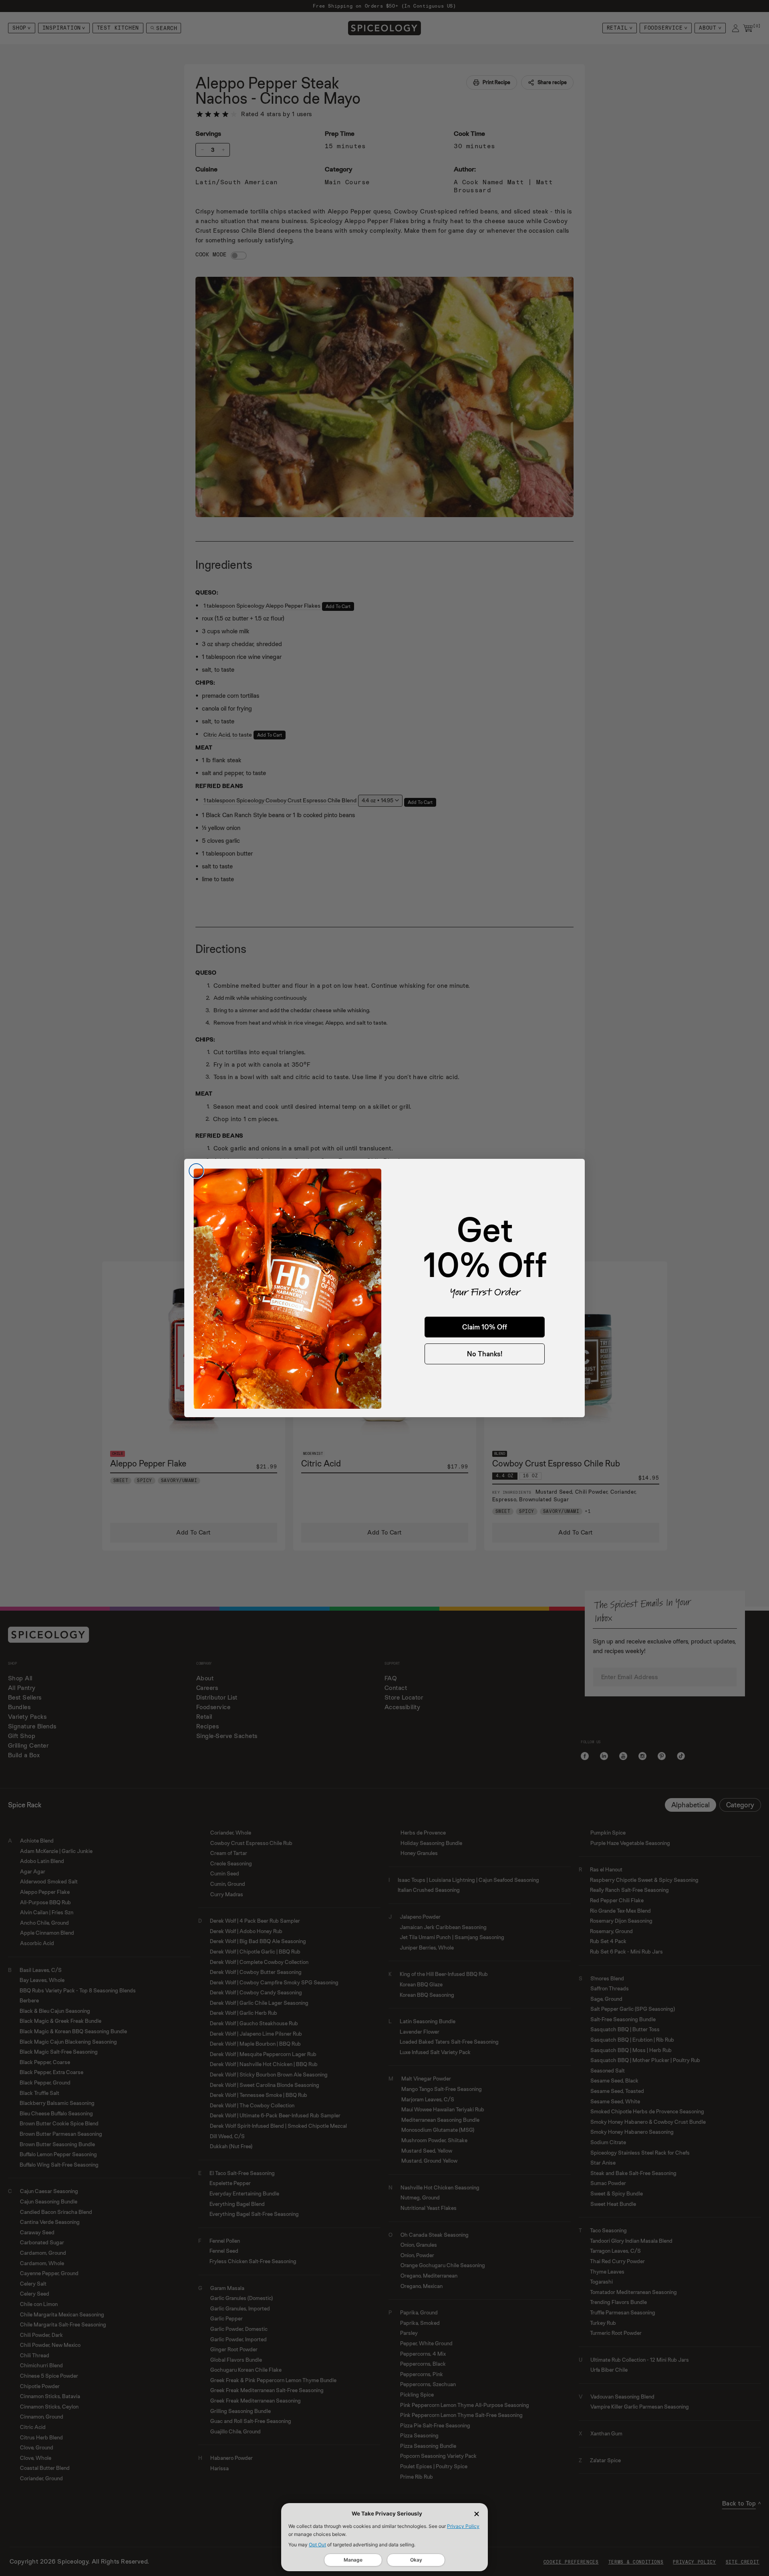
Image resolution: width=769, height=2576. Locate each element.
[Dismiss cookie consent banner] (477, 2514)
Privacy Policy (463, 2526)
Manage (353, 2560)
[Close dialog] (196, 1171)
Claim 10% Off (485, 1327)
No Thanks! (485, 1354)
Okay (416, 2560)
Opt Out (317, 2545)
